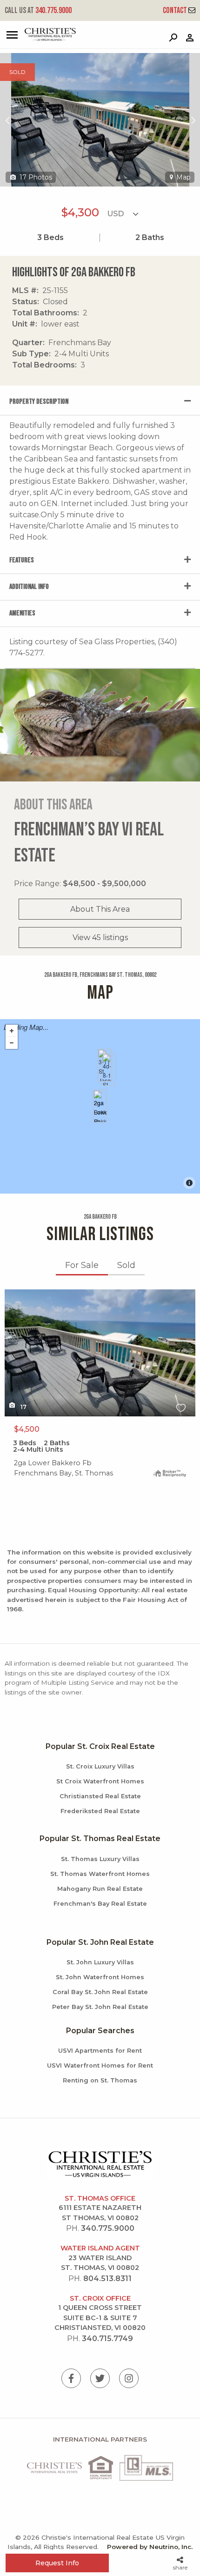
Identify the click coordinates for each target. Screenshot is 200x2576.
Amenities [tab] (22, 613)
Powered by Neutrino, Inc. (150, 2547)
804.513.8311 (107, 2279)
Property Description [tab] (39, 402)
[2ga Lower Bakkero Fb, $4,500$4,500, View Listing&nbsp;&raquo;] (100, 1106)
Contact (176, 10)
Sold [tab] (126, 1265)
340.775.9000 (38, 10)
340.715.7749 (107, 2339)
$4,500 (27, 1429)
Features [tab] (22, 560)
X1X (11, 1295)
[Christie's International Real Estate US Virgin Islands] (40, 39)
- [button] (12, 1043)
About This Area (100, 909)
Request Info (57, 2563)
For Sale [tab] (82, 1265)
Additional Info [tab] (29, 587)
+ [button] (12, 1031)
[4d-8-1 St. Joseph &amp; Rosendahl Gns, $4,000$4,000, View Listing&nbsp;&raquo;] (109, 1069)
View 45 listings (100, 938)
